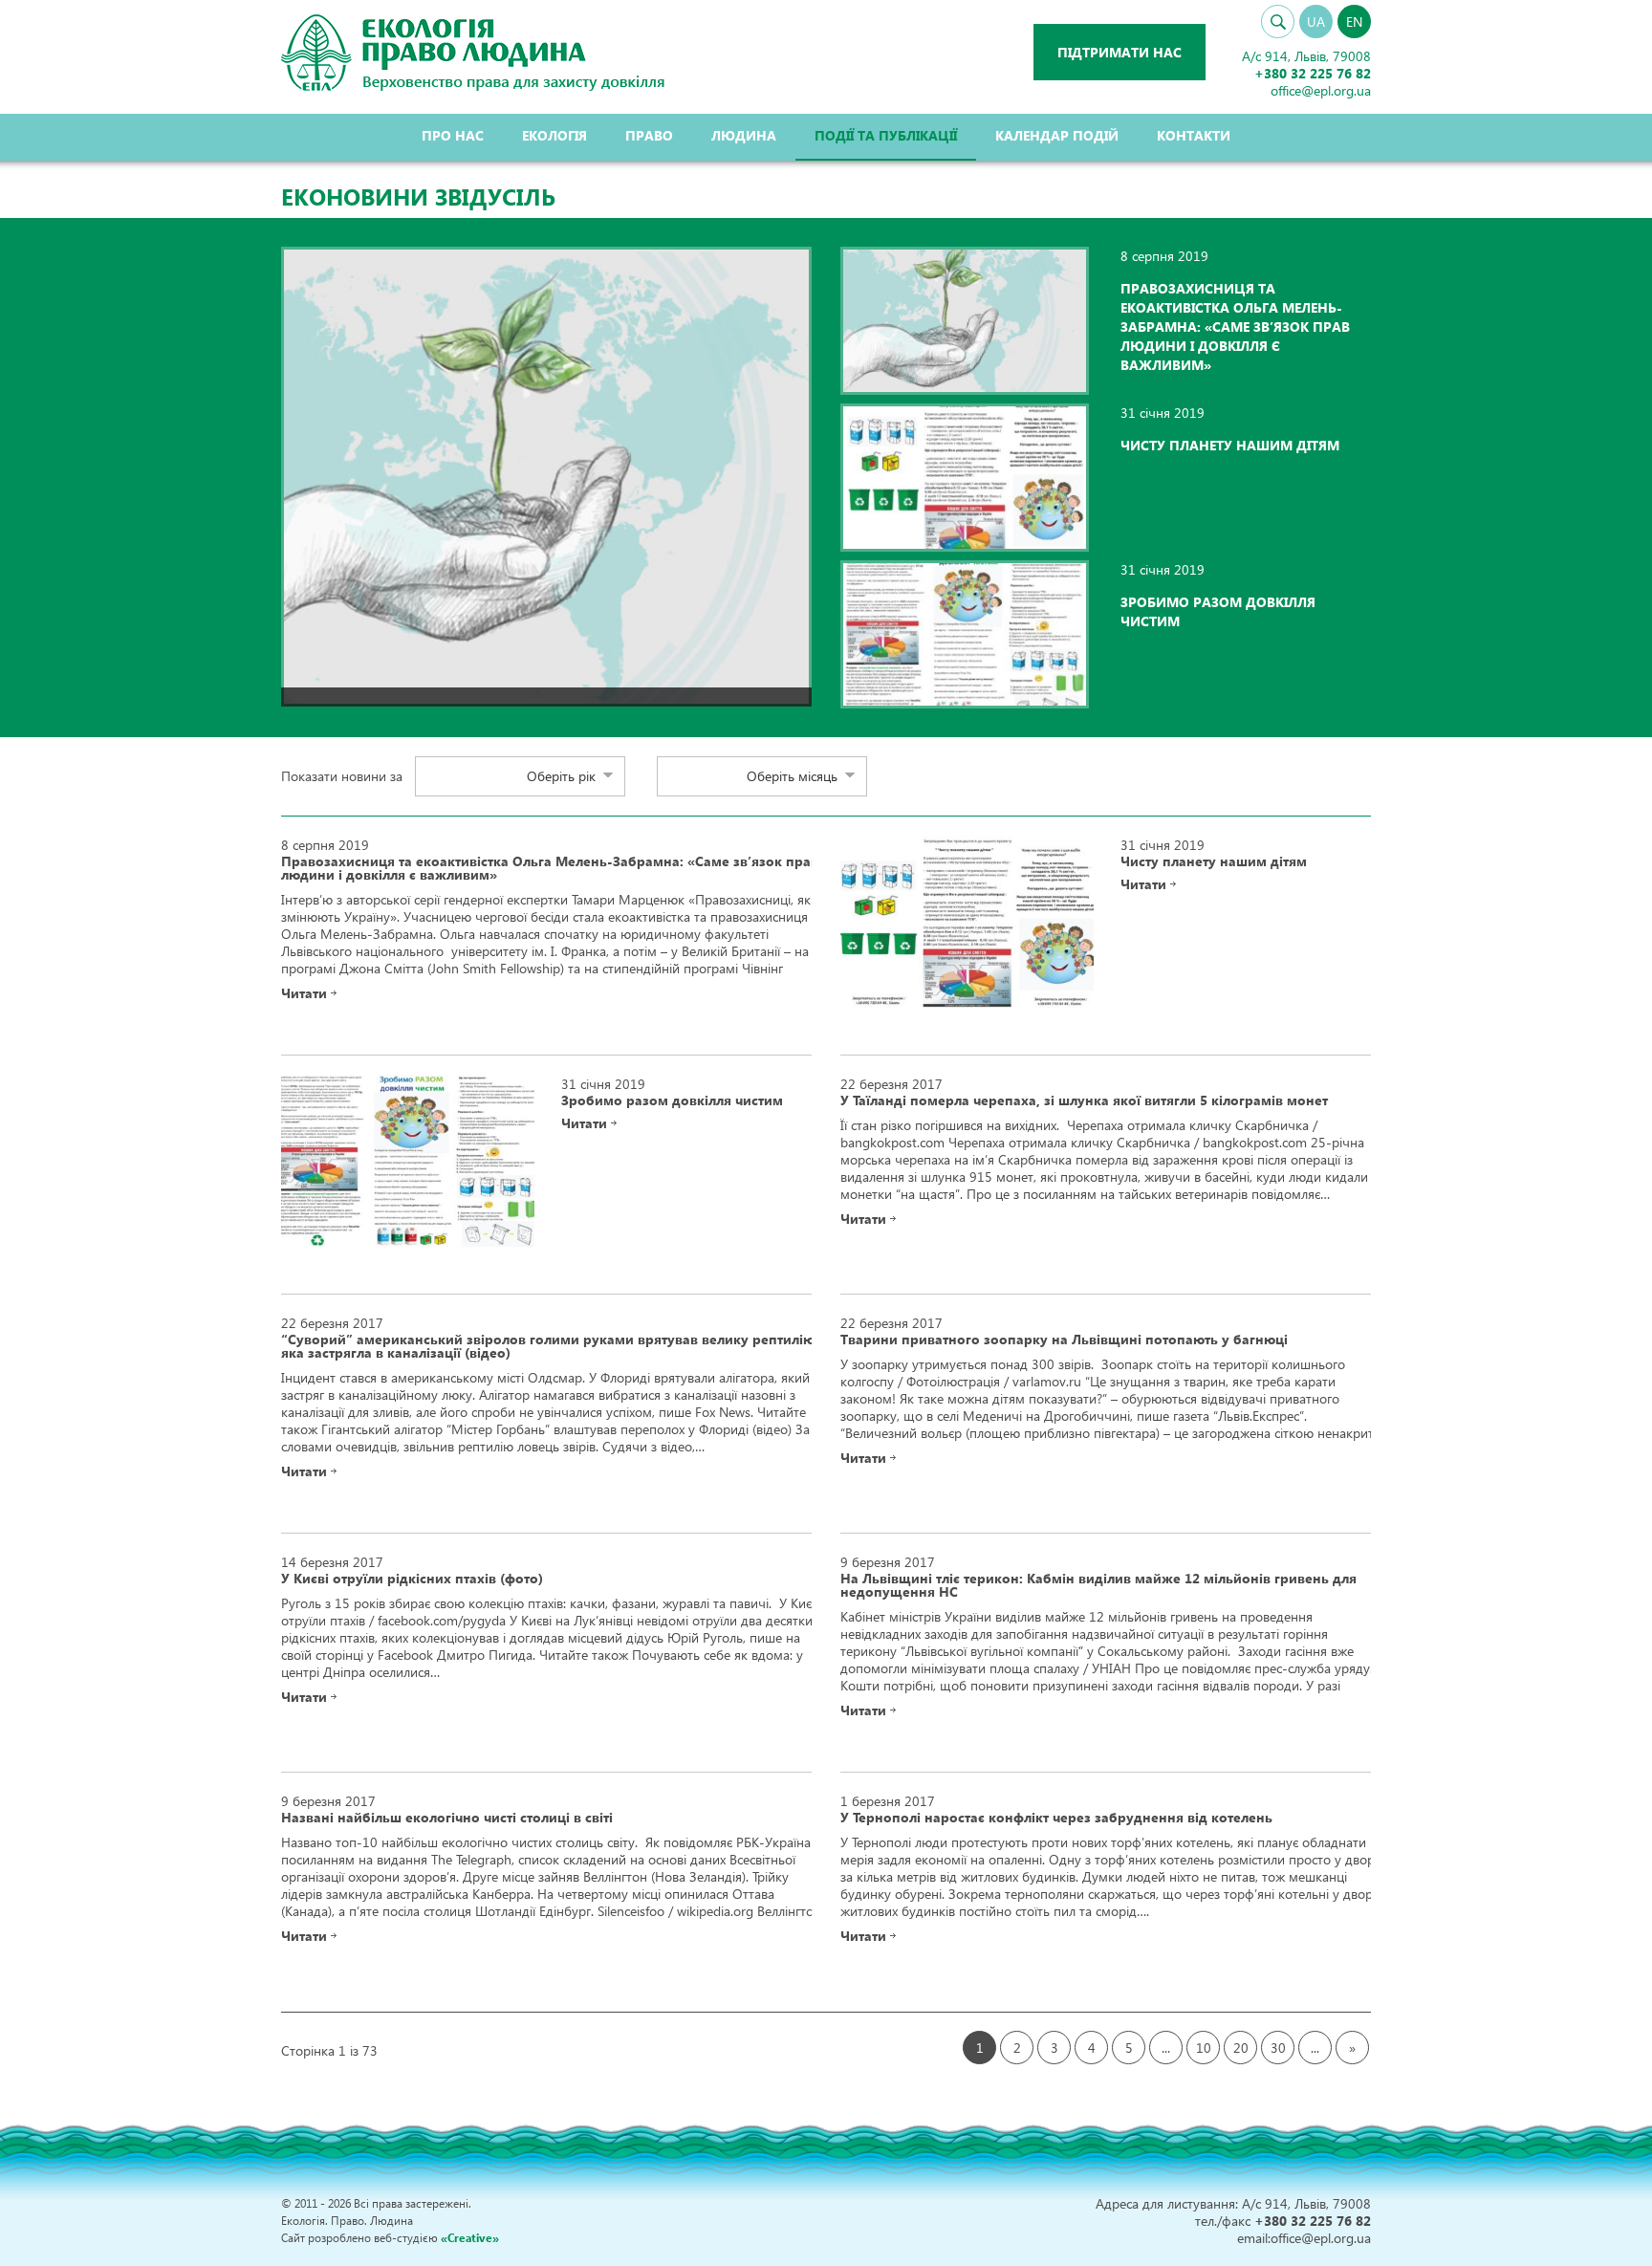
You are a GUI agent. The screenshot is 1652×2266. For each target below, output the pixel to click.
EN (1354, 22)
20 (1241, 2048)
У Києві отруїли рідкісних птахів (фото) (412, 1579)
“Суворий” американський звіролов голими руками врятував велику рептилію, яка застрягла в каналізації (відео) (550, 1346)
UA (1316, 22)
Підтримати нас (1119, 52)
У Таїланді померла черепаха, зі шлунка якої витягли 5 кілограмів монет (1084, 1100)
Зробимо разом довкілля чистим (672, 1100)
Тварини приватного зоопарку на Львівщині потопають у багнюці (1064, 1340)
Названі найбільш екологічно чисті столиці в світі (447, 1818)
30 (1278, 2048)
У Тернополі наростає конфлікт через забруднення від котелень (1056, 1818)
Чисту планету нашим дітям (1230, 445)
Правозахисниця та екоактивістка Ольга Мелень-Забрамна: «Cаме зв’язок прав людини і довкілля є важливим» (1235, 327)
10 (1204, 2048)
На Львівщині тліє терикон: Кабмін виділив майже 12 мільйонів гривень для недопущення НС (1098, 1585)
